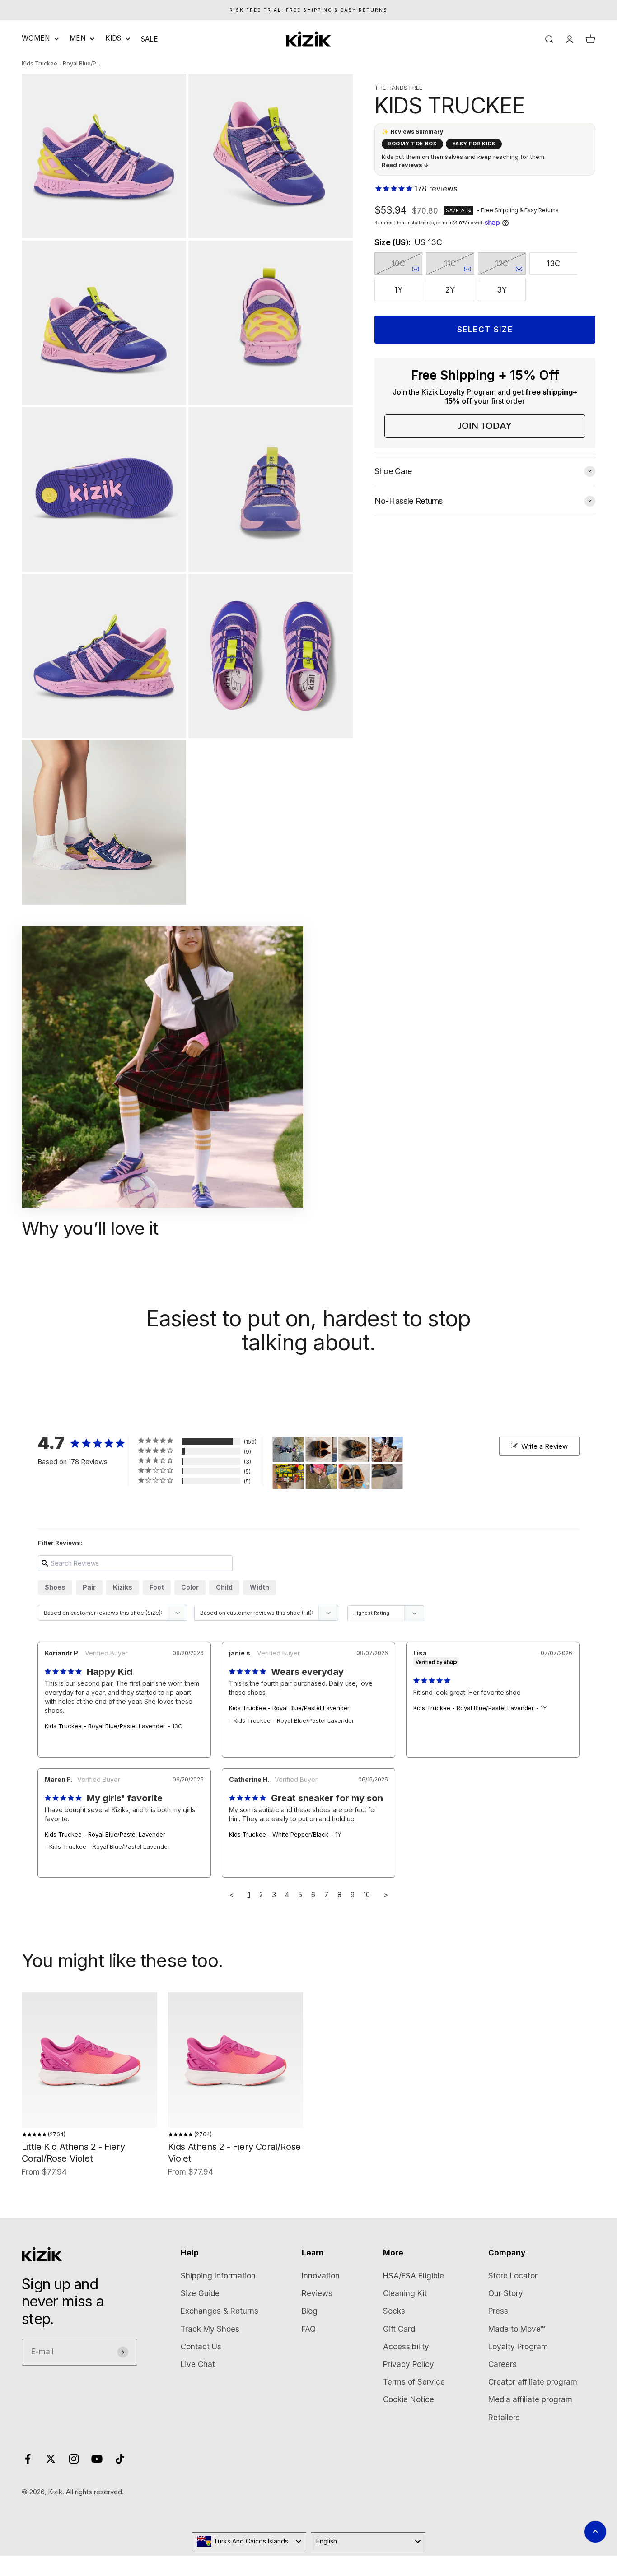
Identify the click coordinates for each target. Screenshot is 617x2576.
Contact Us (201, 2347)
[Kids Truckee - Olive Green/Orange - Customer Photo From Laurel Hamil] (387, 1449)
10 (367, 1895)
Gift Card (399, 2329)
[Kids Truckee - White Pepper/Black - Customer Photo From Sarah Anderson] (288, 1449)
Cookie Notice (409, 2399)
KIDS (113, 38)
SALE (150, 39)
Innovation (321, 2276)
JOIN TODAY (485, 426)
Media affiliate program (530, 2399)
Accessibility (406, 2347)
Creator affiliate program (533, 2382)
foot (157, 1587)
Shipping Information (218, 2276)
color (190, 1587)
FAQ (309, 2329)
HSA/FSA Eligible (414, 2276)
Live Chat (198, 2364)
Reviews (317, 2293)
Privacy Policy (409, 2364)
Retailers (504, 2418)
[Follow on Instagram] (74, 2459)
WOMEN (36, 38)
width (259, 1587)
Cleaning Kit (405, 2293)
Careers (502, 2364)
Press (498, 2311)
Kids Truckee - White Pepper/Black (279, 1834)
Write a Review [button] (545, 1446)
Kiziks (123, 1587)
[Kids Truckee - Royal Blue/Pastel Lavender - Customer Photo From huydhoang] (354, 1476)
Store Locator (513, 2276)
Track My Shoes (210, 2329)
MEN (77, 38)
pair (89, 1587)
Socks (394, 2311)
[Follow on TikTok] (120, 2459)
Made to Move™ (517, 2329)
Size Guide (200, 2293)
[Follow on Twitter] (51, 2459)
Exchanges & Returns (220, 2311)
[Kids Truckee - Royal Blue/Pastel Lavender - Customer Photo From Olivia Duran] (321, 1476)
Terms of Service (414, 2382)
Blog (310, 2311)
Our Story (506, 2293)
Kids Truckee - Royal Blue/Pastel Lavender (105, 1726)
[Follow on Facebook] (28, 2459)
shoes (55, 1587)
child (224, 1587)
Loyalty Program (518, 2347)
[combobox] (249, 2541)
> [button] (386, 1895)
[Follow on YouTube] (97, 2459)
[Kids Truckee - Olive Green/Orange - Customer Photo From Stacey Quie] (321, 1449)
